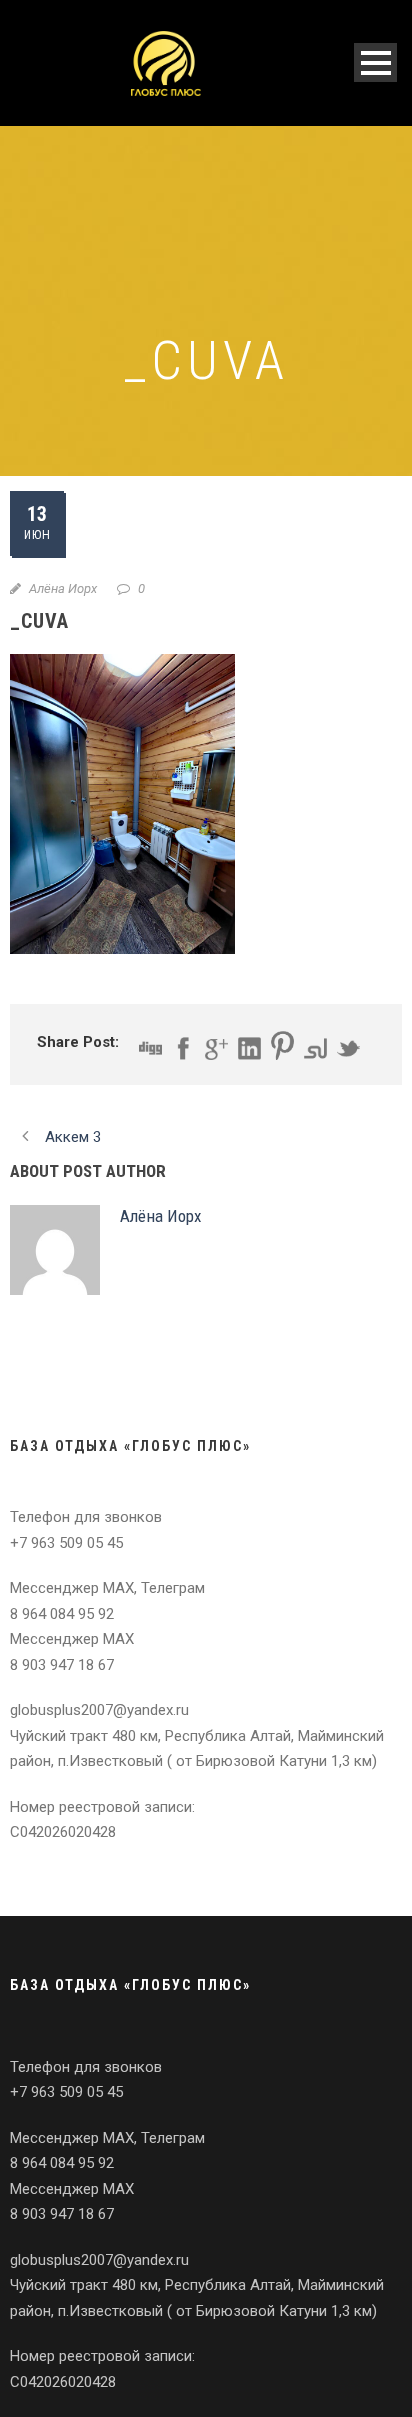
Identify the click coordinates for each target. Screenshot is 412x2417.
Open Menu (375, 62)
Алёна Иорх (63, 588)
